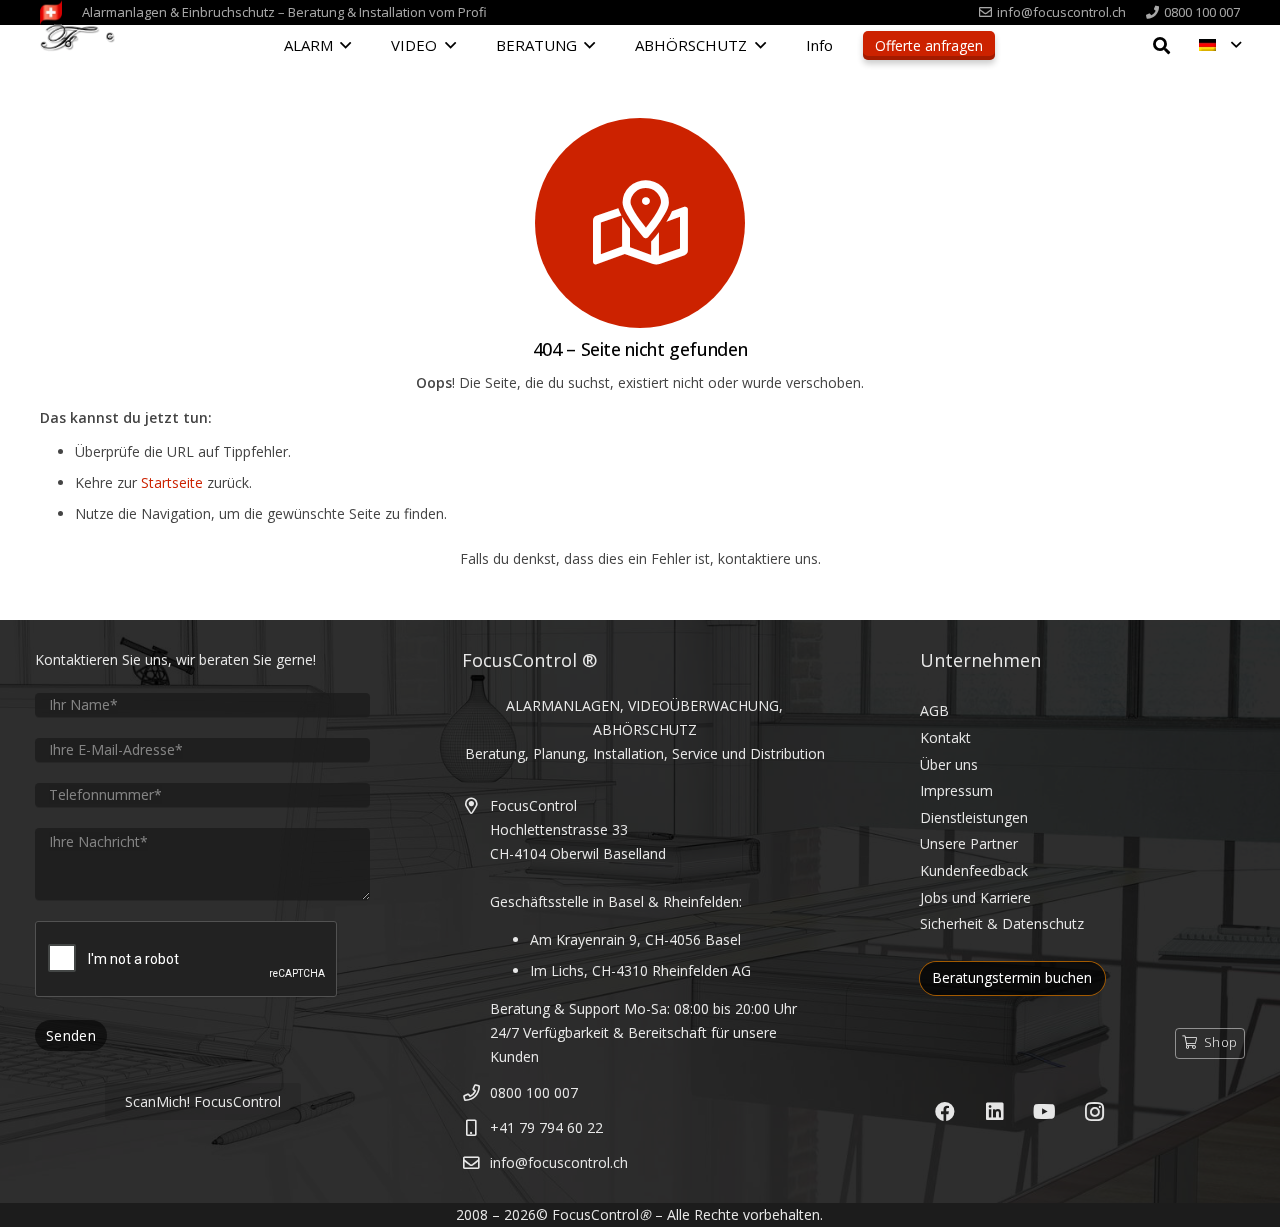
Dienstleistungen (974, 817)
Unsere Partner (969, 843)
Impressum (956, 790)
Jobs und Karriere (975, 897)
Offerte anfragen (929, 45)
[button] (345, 45)
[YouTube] (1045, 1112)
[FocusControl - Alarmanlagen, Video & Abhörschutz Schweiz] (83, 47)
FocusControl (595, 1214)
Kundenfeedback (974, 870)
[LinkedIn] (995, 1112)
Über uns (949, 764)
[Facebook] (945, 1112)
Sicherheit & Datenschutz (1002, 923)
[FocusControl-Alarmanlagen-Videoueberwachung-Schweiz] (51, 12)
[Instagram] (1095, 1112)
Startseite (172, 482)
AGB (934, 710)
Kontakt (945, 737)
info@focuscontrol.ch (559, 1162)
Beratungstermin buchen (1012, 977)
